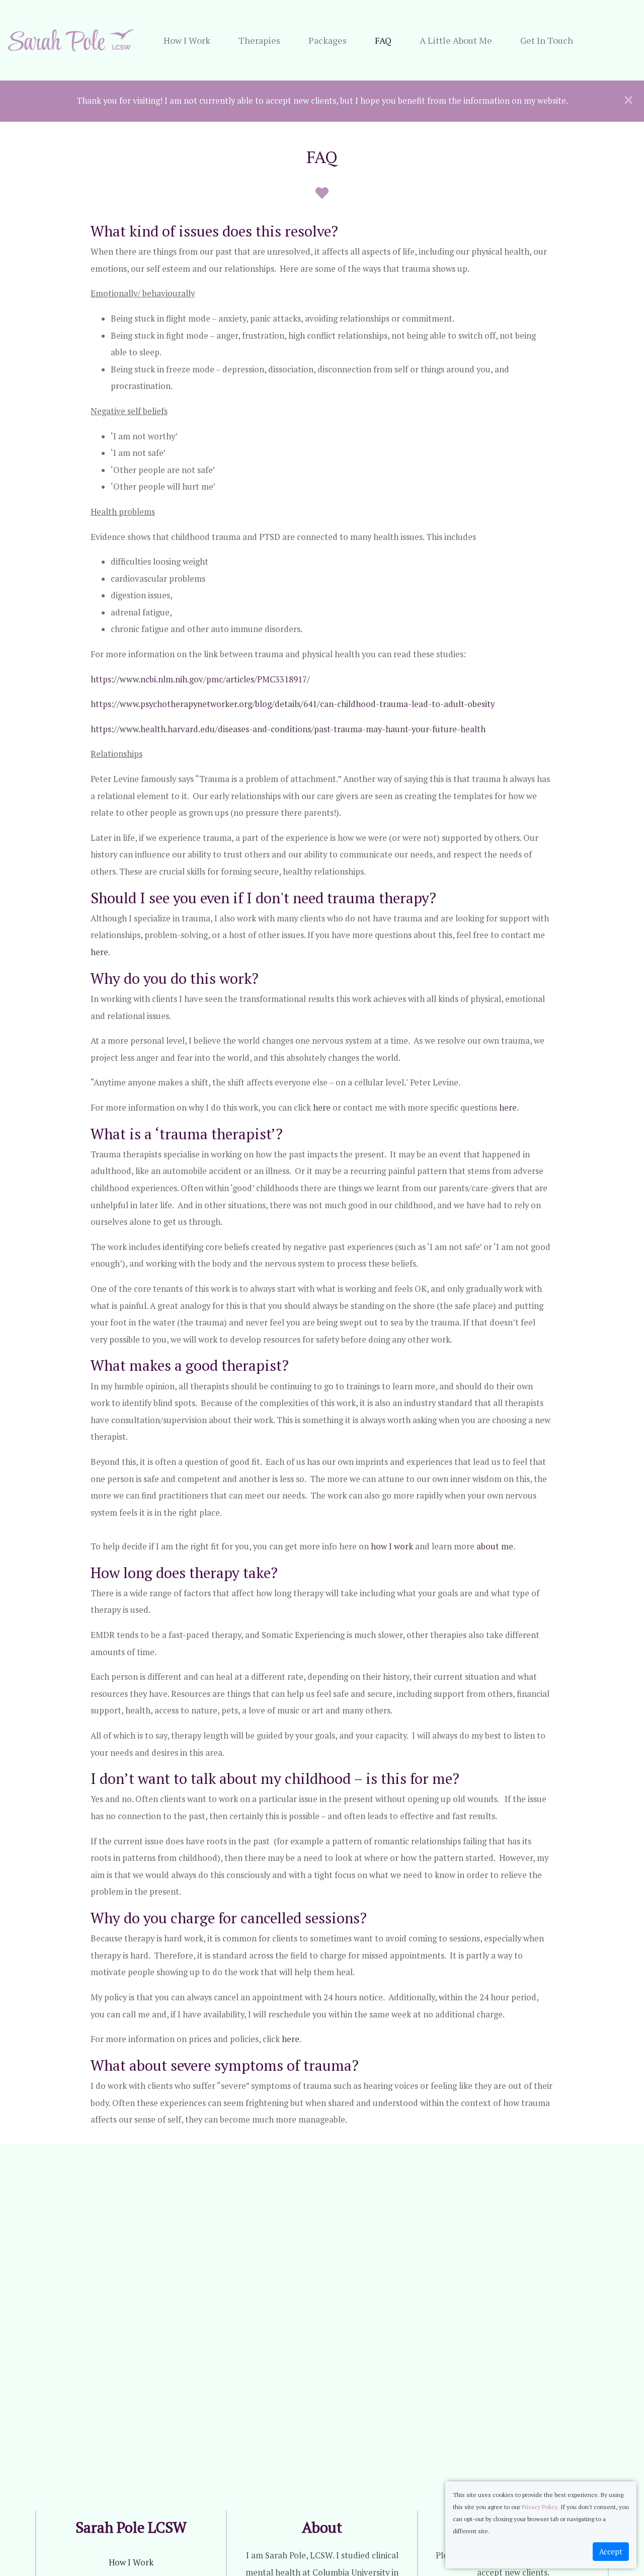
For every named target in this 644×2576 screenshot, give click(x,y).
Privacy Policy (540, 2507)
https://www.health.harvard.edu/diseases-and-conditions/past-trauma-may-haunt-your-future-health (288, 729)
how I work (392, 1546)
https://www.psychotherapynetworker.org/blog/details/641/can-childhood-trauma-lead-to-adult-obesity (293, 704)
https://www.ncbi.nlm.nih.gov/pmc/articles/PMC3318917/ (200, 679)
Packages (328, 40)
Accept (611, 2552)
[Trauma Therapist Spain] (71, 40)
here (99, 952)
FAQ (383, 40)
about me (495, 1546)
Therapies (259, 40)
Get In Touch (547, 40)
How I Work (187, 40)
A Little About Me (456, 40)
